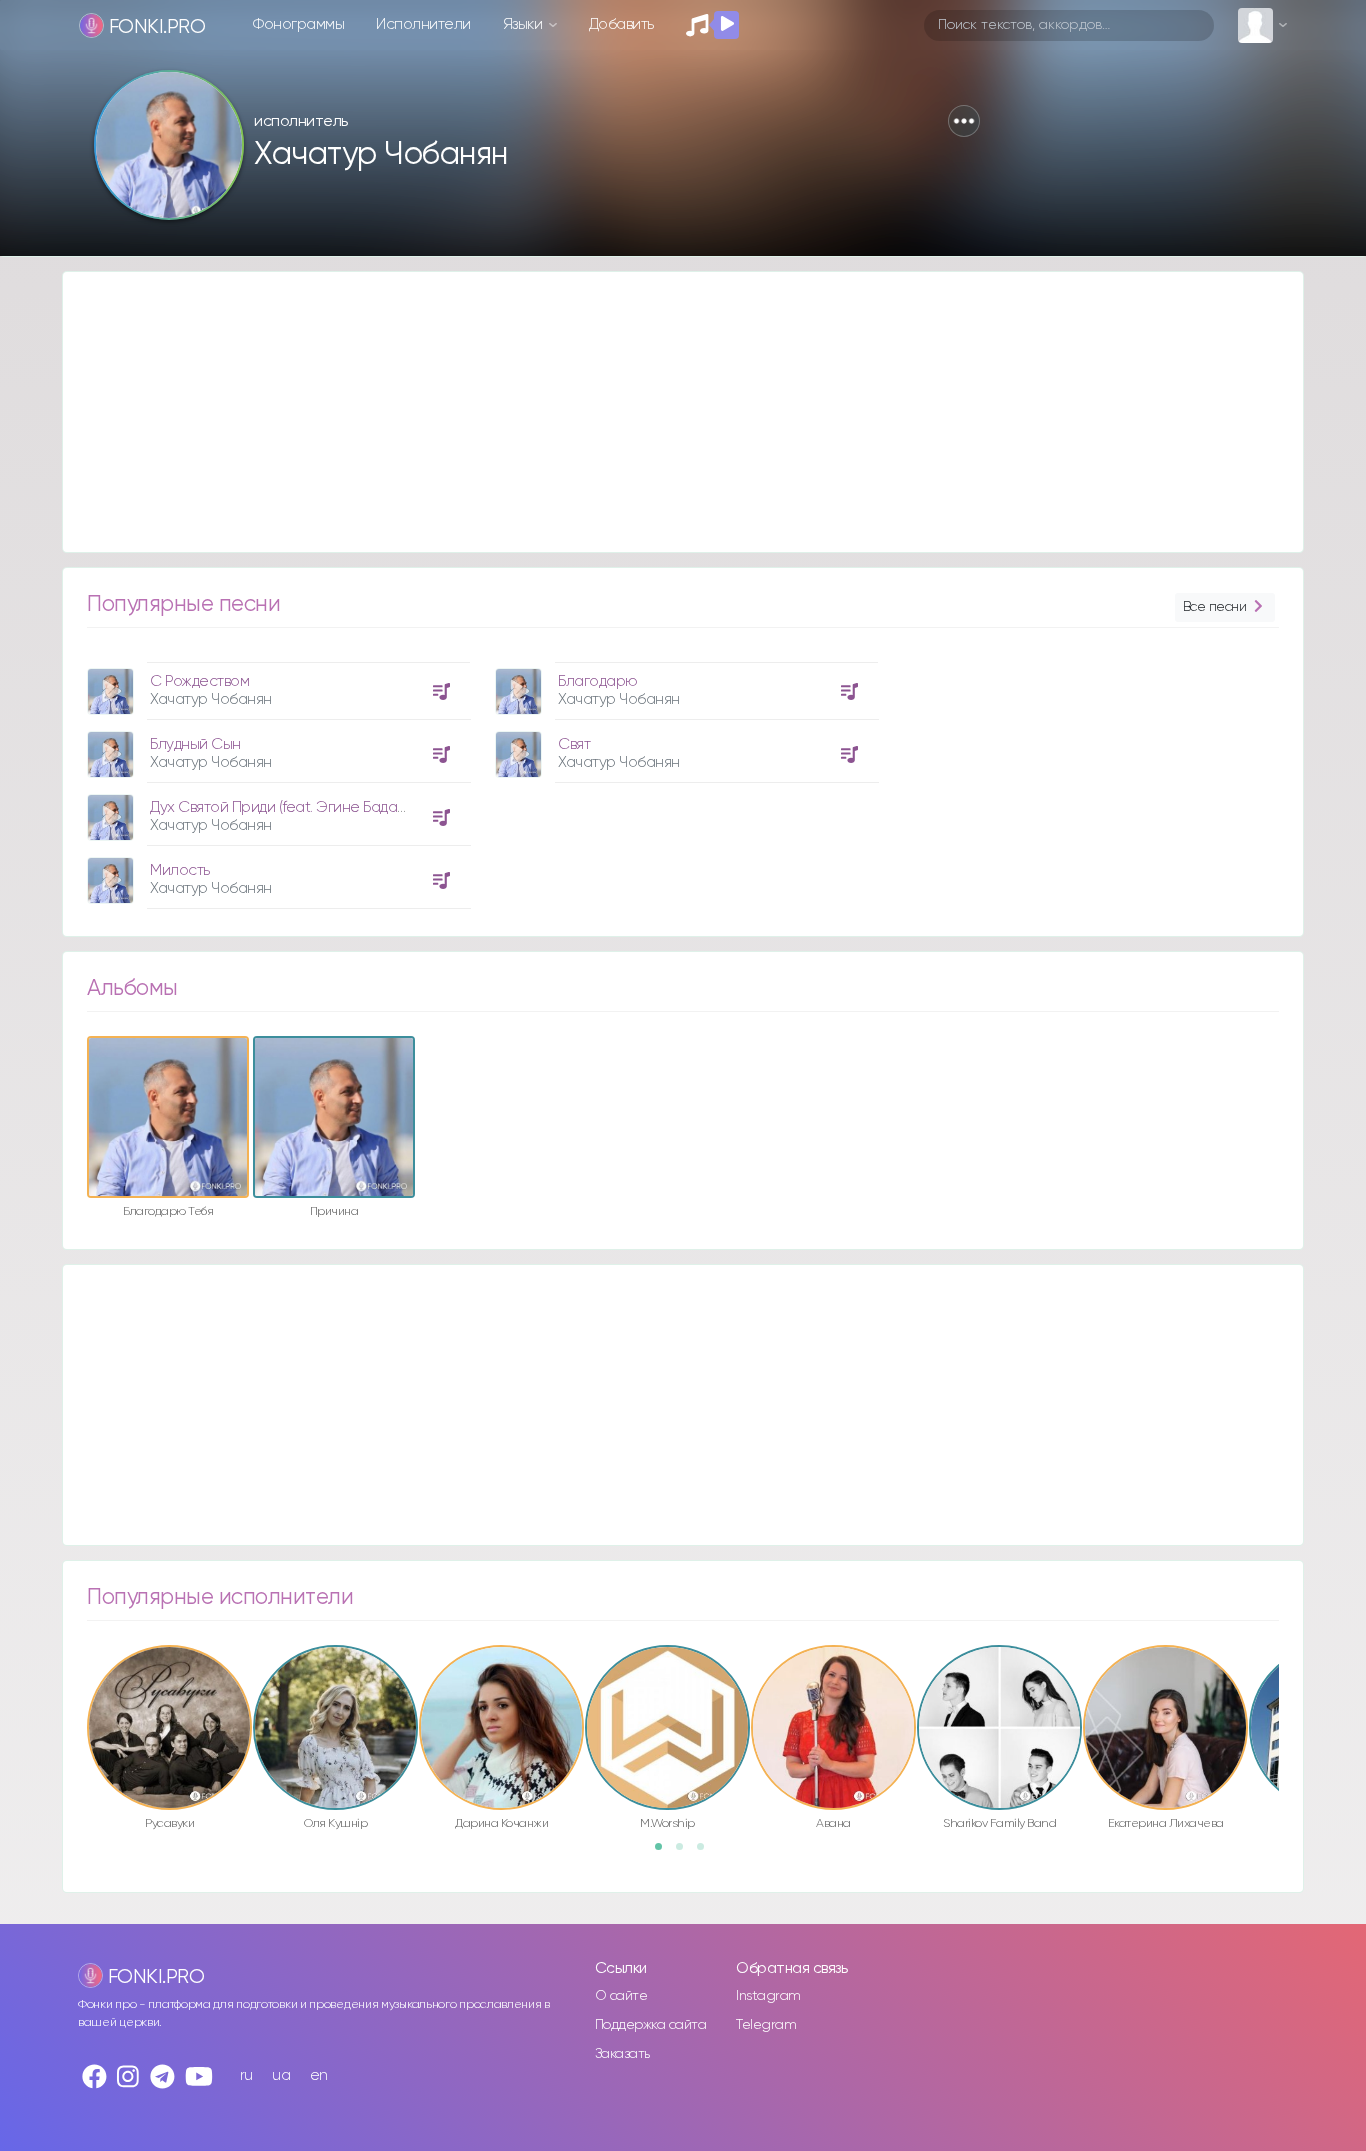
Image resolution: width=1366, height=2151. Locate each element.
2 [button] (686, 1853)
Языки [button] (524, 24)
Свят (574, 744)
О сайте (621, 1996)
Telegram (766, 2025)
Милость (180, 870)
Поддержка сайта (651, 2025)
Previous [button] (77, 1685)
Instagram (768, 1996)
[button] (964, 121)
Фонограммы (298, 24)
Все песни (1215, 607)
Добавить (621, 24)
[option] (276, 778)
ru (246, 2075)
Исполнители (423, 24)
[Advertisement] (663, 412)
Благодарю (598, 681)
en (319, 2075)
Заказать (622, 2054)
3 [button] (707, 1853)
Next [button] (1289, 1685)
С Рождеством (199, 681)
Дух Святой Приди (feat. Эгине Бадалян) (287, 807)
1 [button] (665, 1853)
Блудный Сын (195, 744)
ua (281, 2075)
